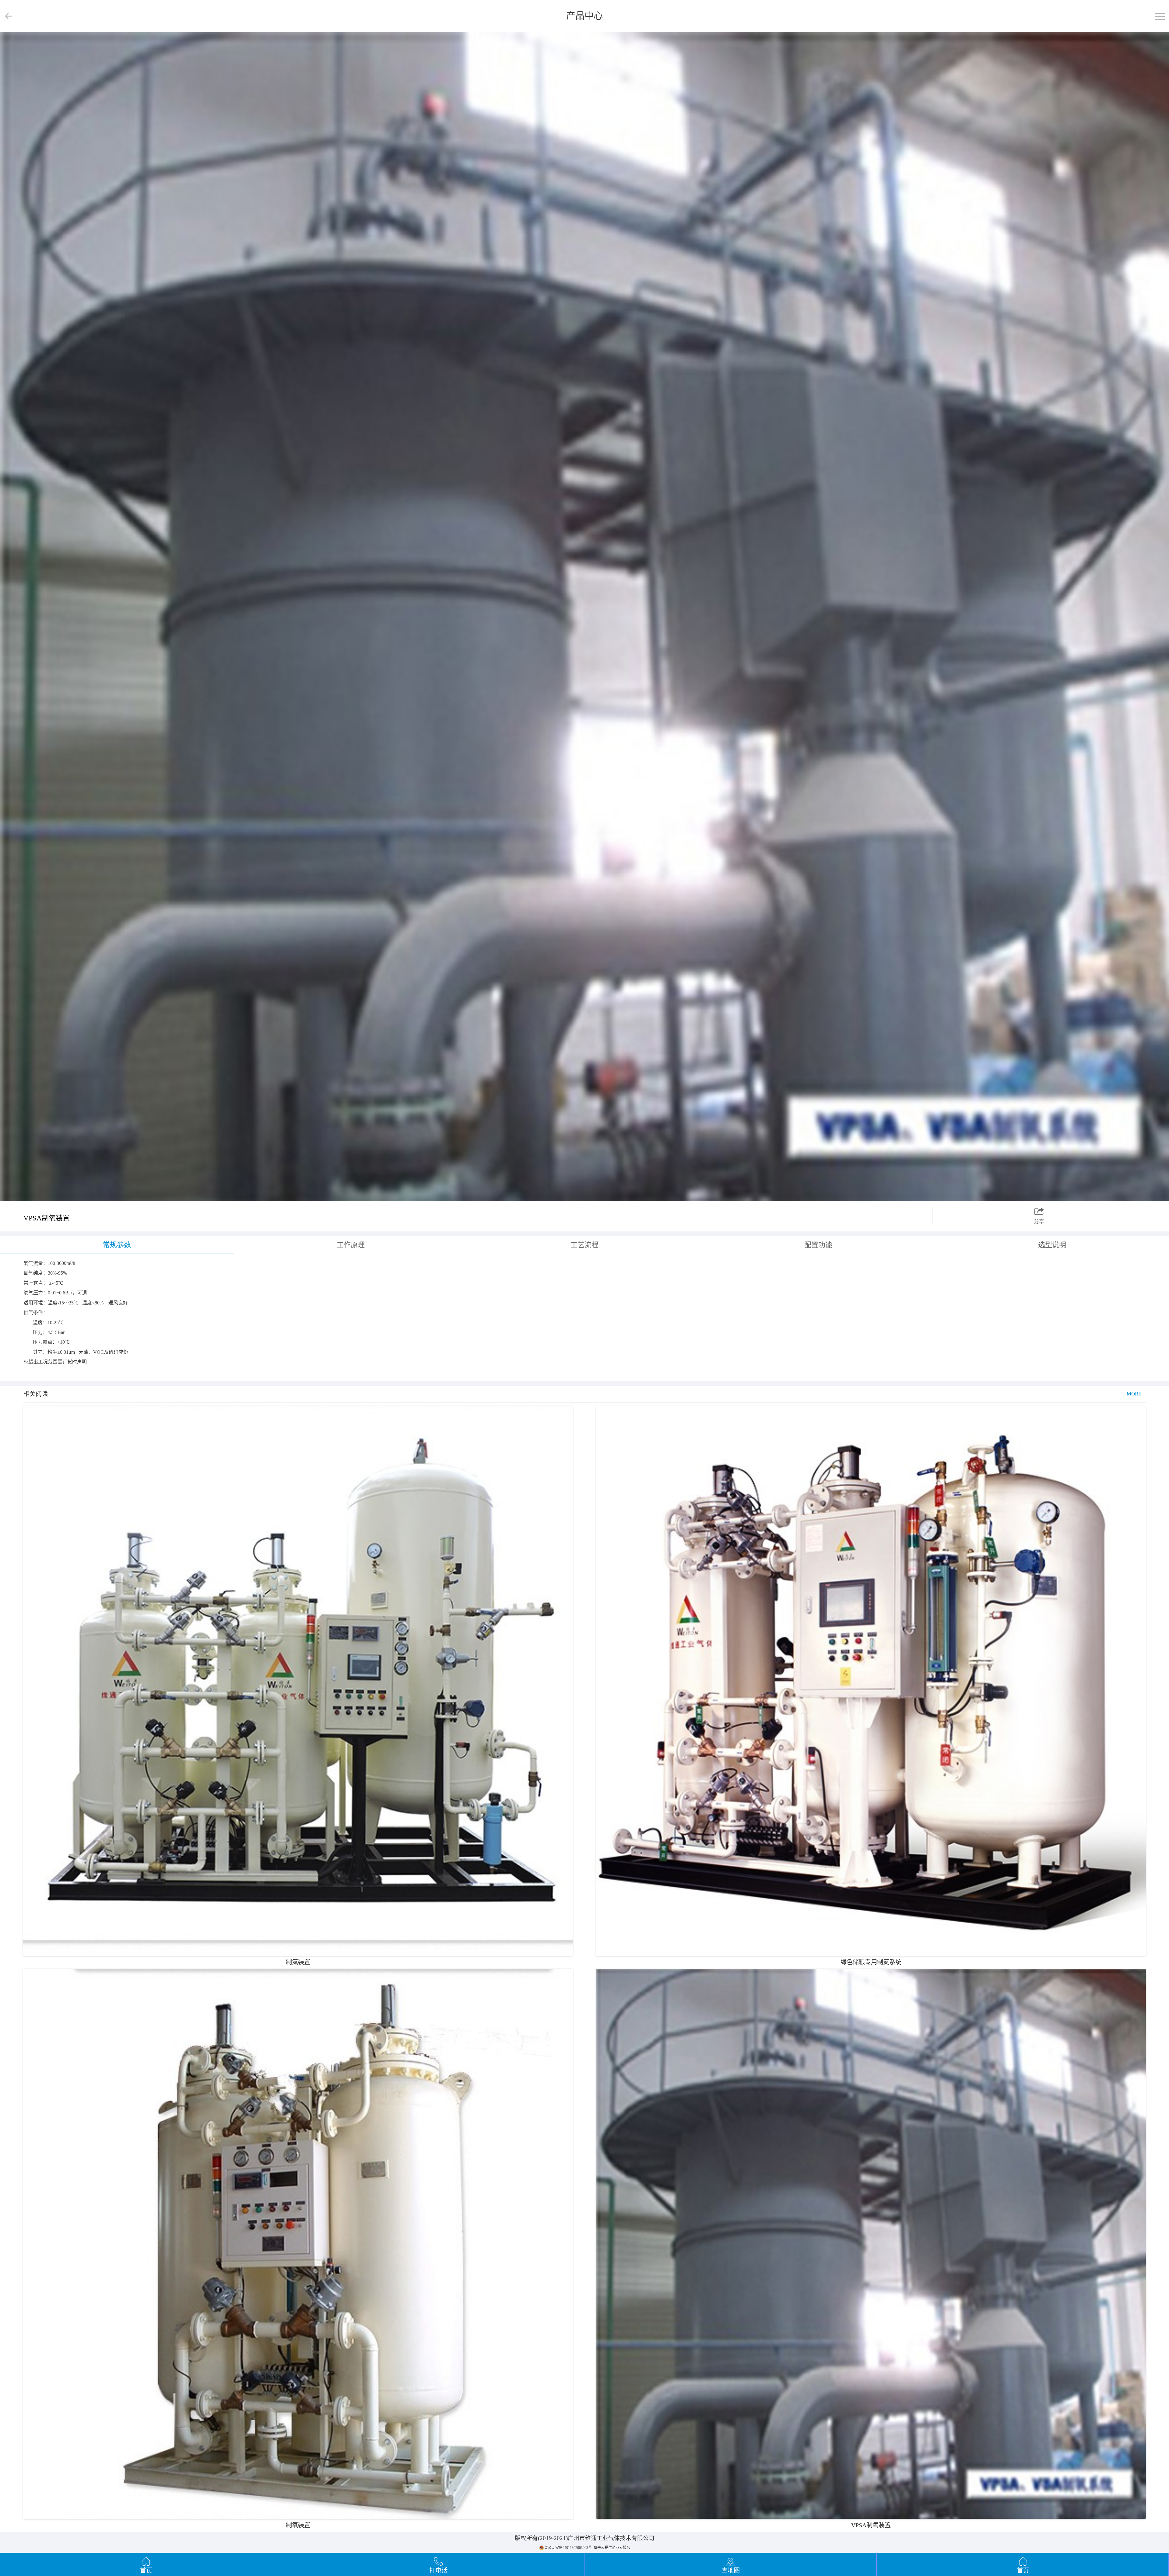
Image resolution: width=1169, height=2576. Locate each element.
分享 (1039, 1222)
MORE (1134, 1394)
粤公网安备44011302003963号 (568, 2548)
